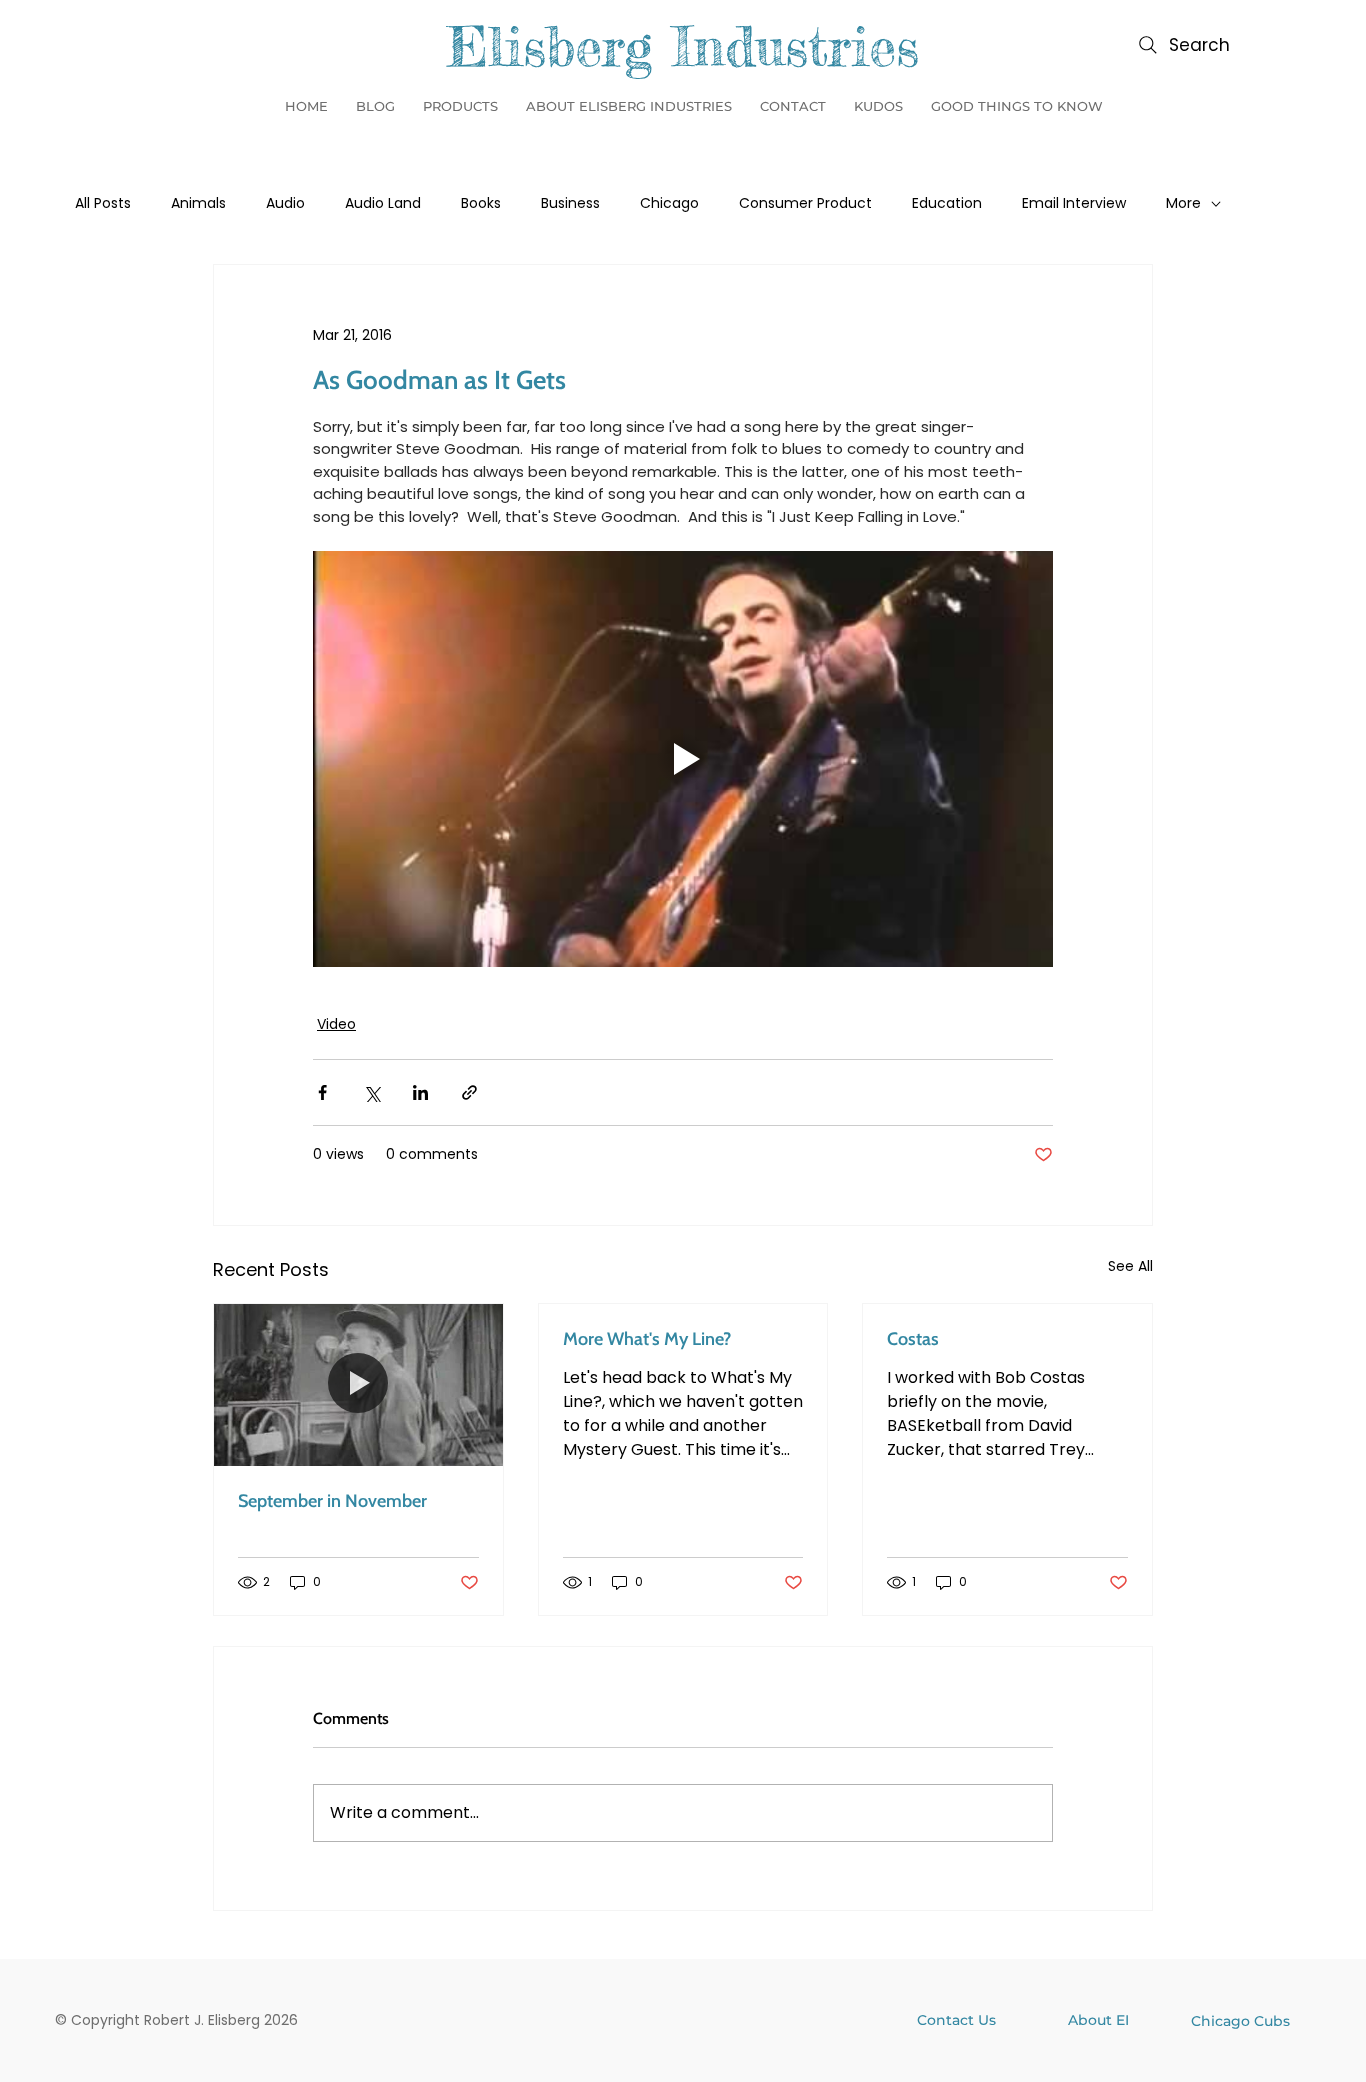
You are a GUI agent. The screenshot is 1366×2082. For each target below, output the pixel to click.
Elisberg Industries (683, 46)
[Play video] (683, 759)
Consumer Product (805, 203)
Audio (285, 203)
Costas (913, 1339)
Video (336, 1024)
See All (1130, 1266)
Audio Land (383, 203)
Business (570, 203)
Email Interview (1074, 203)
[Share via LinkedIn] (420, 1092)
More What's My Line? (647, 1339)
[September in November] (358, 1385)
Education (947, 203)
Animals (198, 203)
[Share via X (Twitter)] (371, 1092)
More (1183, 203)
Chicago (669, 203)
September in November (332, 1501)
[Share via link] (469, 1092)
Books (481, 203)
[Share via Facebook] (322, 1092)
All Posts (103, 203)
